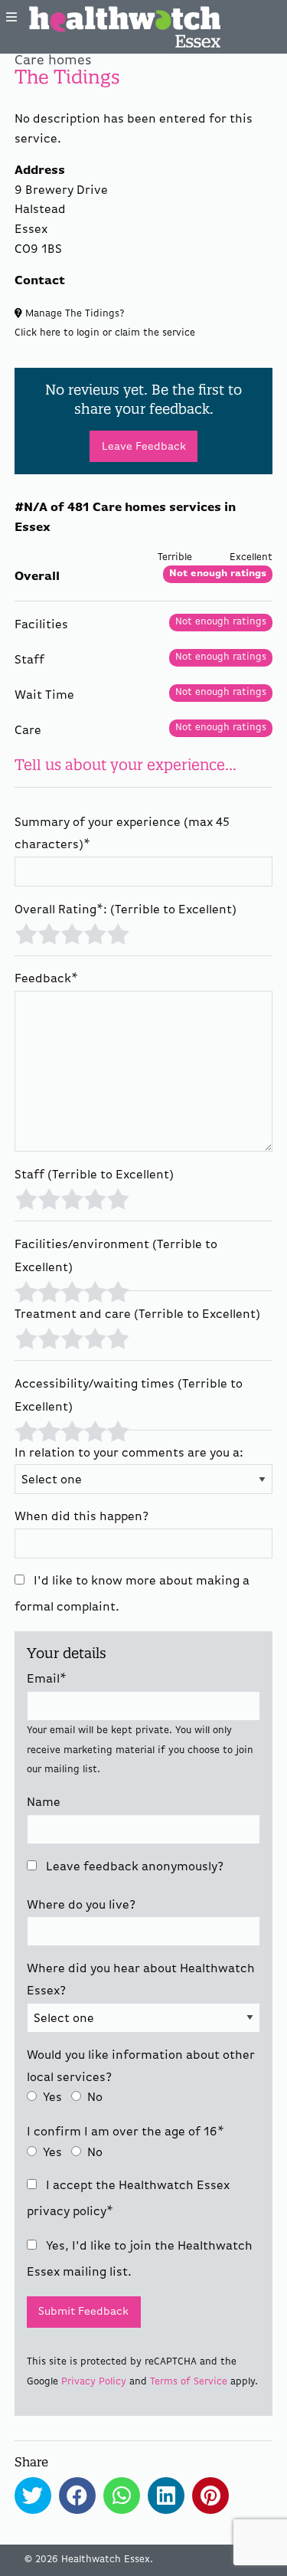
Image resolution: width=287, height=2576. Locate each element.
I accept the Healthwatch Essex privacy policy (128, 2199)
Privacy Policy (94, 2382)
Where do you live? (81, 1906)
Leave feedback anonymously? (133, 1867)
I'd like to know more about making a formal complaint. (132, 1594)
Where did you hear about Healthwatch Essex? (141, 1980)
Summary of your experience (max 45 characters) (122, 834)
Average (72, 932)
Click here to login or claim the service (105, 333)
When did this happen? (82, 1517)
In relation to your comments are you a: (129, 1454)
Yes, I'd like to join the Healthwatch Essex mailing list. (140, 2260)
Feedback (46, 979)
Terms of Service (189, 2382)
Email (47, 1680)
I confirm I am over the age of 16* (126, 2132)
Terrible (26, 932)
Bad (49, 932)
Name (44, 1803)
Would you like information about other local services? (141, 2067)
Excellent (118, 932)
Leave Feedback (144, 447)
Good (95, 932)
